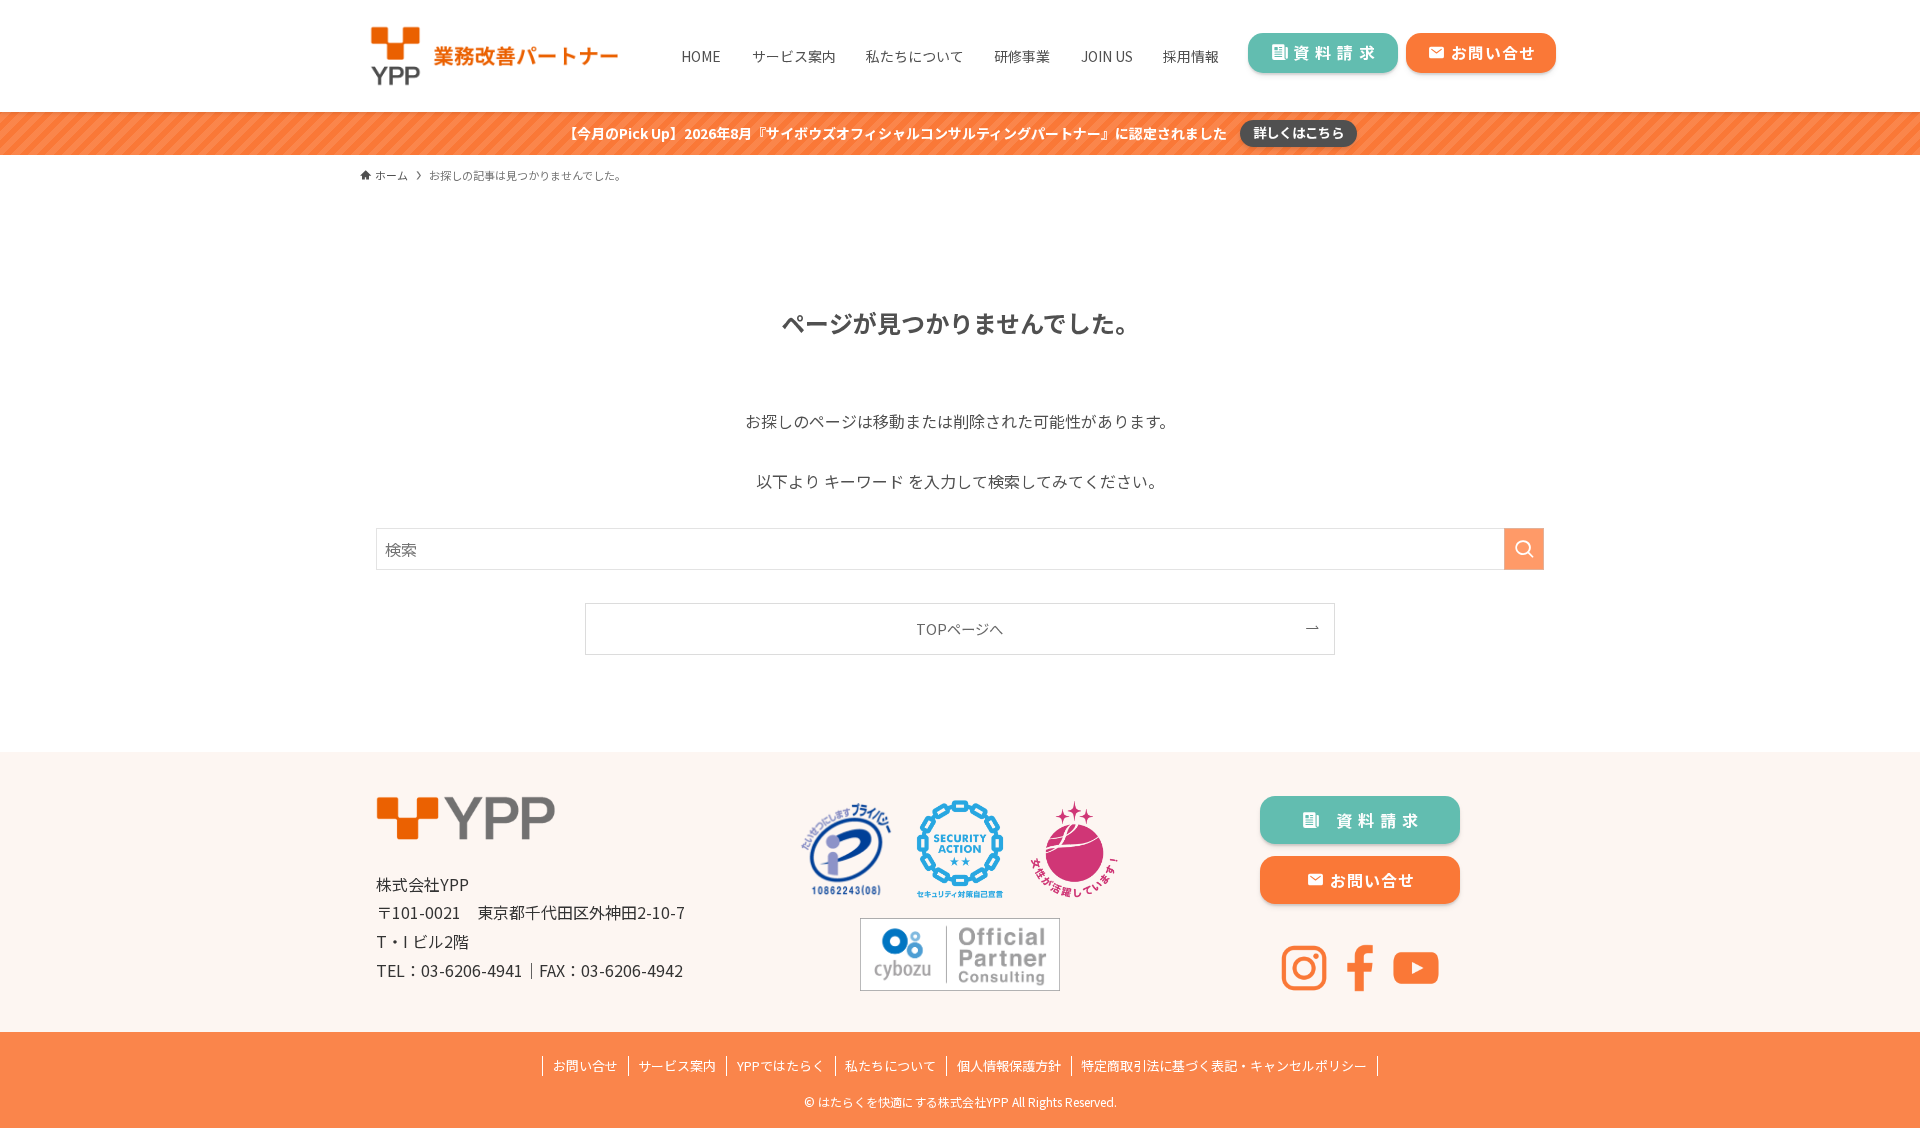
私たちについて (890, 1065)
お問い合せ (585, 1065)
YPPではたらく (781, 1065)
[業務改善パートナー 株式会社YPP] (493, 56)
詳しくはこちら (1298, 132)
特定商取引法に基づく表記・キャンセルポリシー (1224, 1065)
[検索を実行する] (1524, 549)
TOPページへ (959, 628)
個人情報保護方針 (1009, 1065)
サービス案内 (677, 1065)
